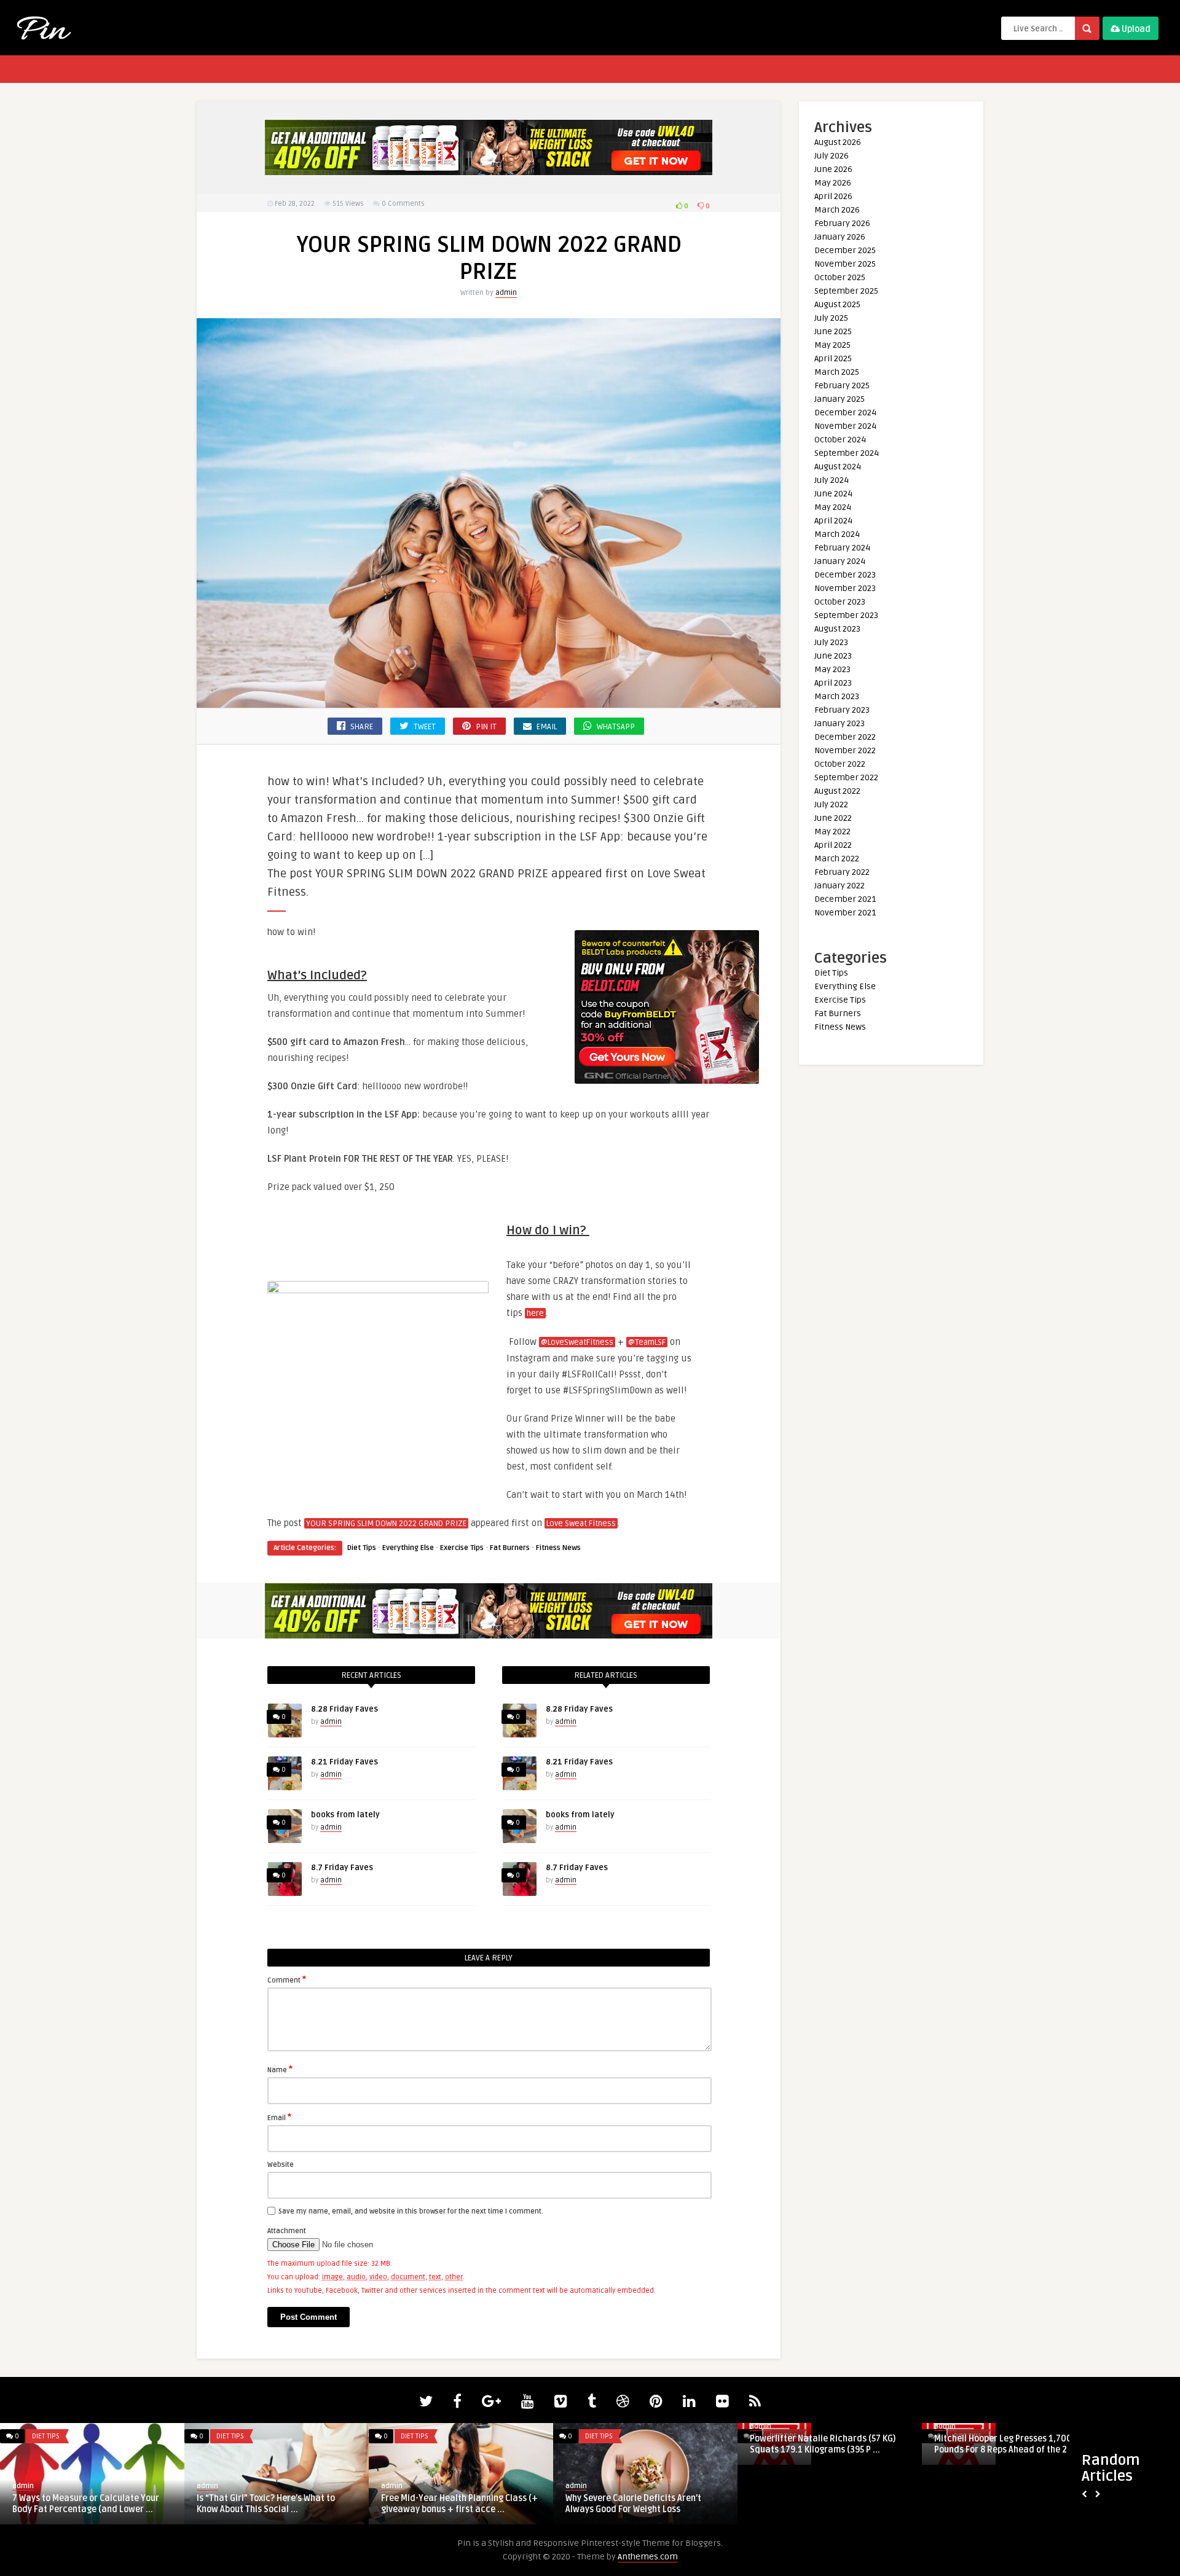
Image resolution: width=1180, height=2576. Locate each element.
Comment (287, 1979)
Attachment (287, 2231)
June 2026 (833, 169)
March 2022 (837, 859)
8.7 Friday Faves (342, 1868)
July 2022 (831, 805)
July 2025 (831, 318)
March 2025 (837, 372)
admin (506, 293)
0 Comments (403, 204)
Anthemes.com (648, 2557)
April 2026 (833, 196)
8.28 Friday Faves (344, 1709)
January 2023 (840, 723)
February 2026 (842, 223)
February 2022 (842, 872)
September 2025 (846, 291)
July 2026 (832, 156)
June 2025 (833, 331)
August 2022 (837, 791)
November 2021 (845, 913)
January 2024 (840, 561)
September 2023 (846, 615)
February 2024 (842, 548)
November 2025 (845, 264)
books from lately (345, 1815)
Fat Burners (510, 1548)
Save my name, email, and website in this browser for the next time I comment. (411, 2211)
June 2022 (833, 818)
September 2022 (846, 777)
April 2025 (833, 358)
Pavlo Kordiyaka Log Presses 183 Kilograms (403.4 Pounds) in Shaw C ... (88, 2444)
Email (279, 2117)
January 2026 (840, 237)
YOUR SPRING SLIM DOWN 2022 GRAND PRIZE (386, 1524)
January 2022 (840, 886)
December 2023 (845, 575)
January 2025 (840, 399)
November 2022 (845, 750)
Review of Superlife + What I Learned (455, 2498)
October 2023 (840, 602)
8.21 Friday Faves (344, 1762)
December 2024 (845, 413)
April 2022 (833, 845)
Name (280, 2069)
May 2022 (832, 832)
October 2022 (840, 764)
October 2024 (840, 440)
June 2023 (833, 656)
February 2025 (842, 386)
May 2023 (832, 669)
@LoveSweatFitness (577, 1342)
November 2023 (845, 588)
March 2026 (837, 210)
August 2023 (837, 629)
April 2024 (833, 521)
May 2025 (832, 345)
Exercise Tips (462, 1548)
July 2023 (831, 642)
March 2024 (837, 534)
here (535, 1313)
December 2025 (845, 250)
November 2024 (845, 426)
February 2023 (842, 710)
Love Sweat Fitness (581, 1524)
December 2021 (845, 899)
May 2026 (833, 183)
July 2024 (832, 480)
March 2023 (837, 696)
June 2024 (833, 494)
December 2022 (845, 737)
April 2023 (833, 683)
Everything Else (408, 1548)
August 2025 (837, 304)
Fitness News (558, 1548)
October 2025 (840, 277)
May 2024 (833, 507)
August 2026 (838, 142)
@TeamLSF (647, 1342)
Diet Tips (362, 1548)
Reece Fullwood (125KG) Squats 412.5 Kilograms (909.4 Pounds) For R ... (1009, 2444)
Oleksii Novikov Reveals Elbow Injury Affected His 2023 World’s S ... (269, 2500)
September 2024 (847, 453)
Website (281, 2165)
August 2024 (838, 467)
